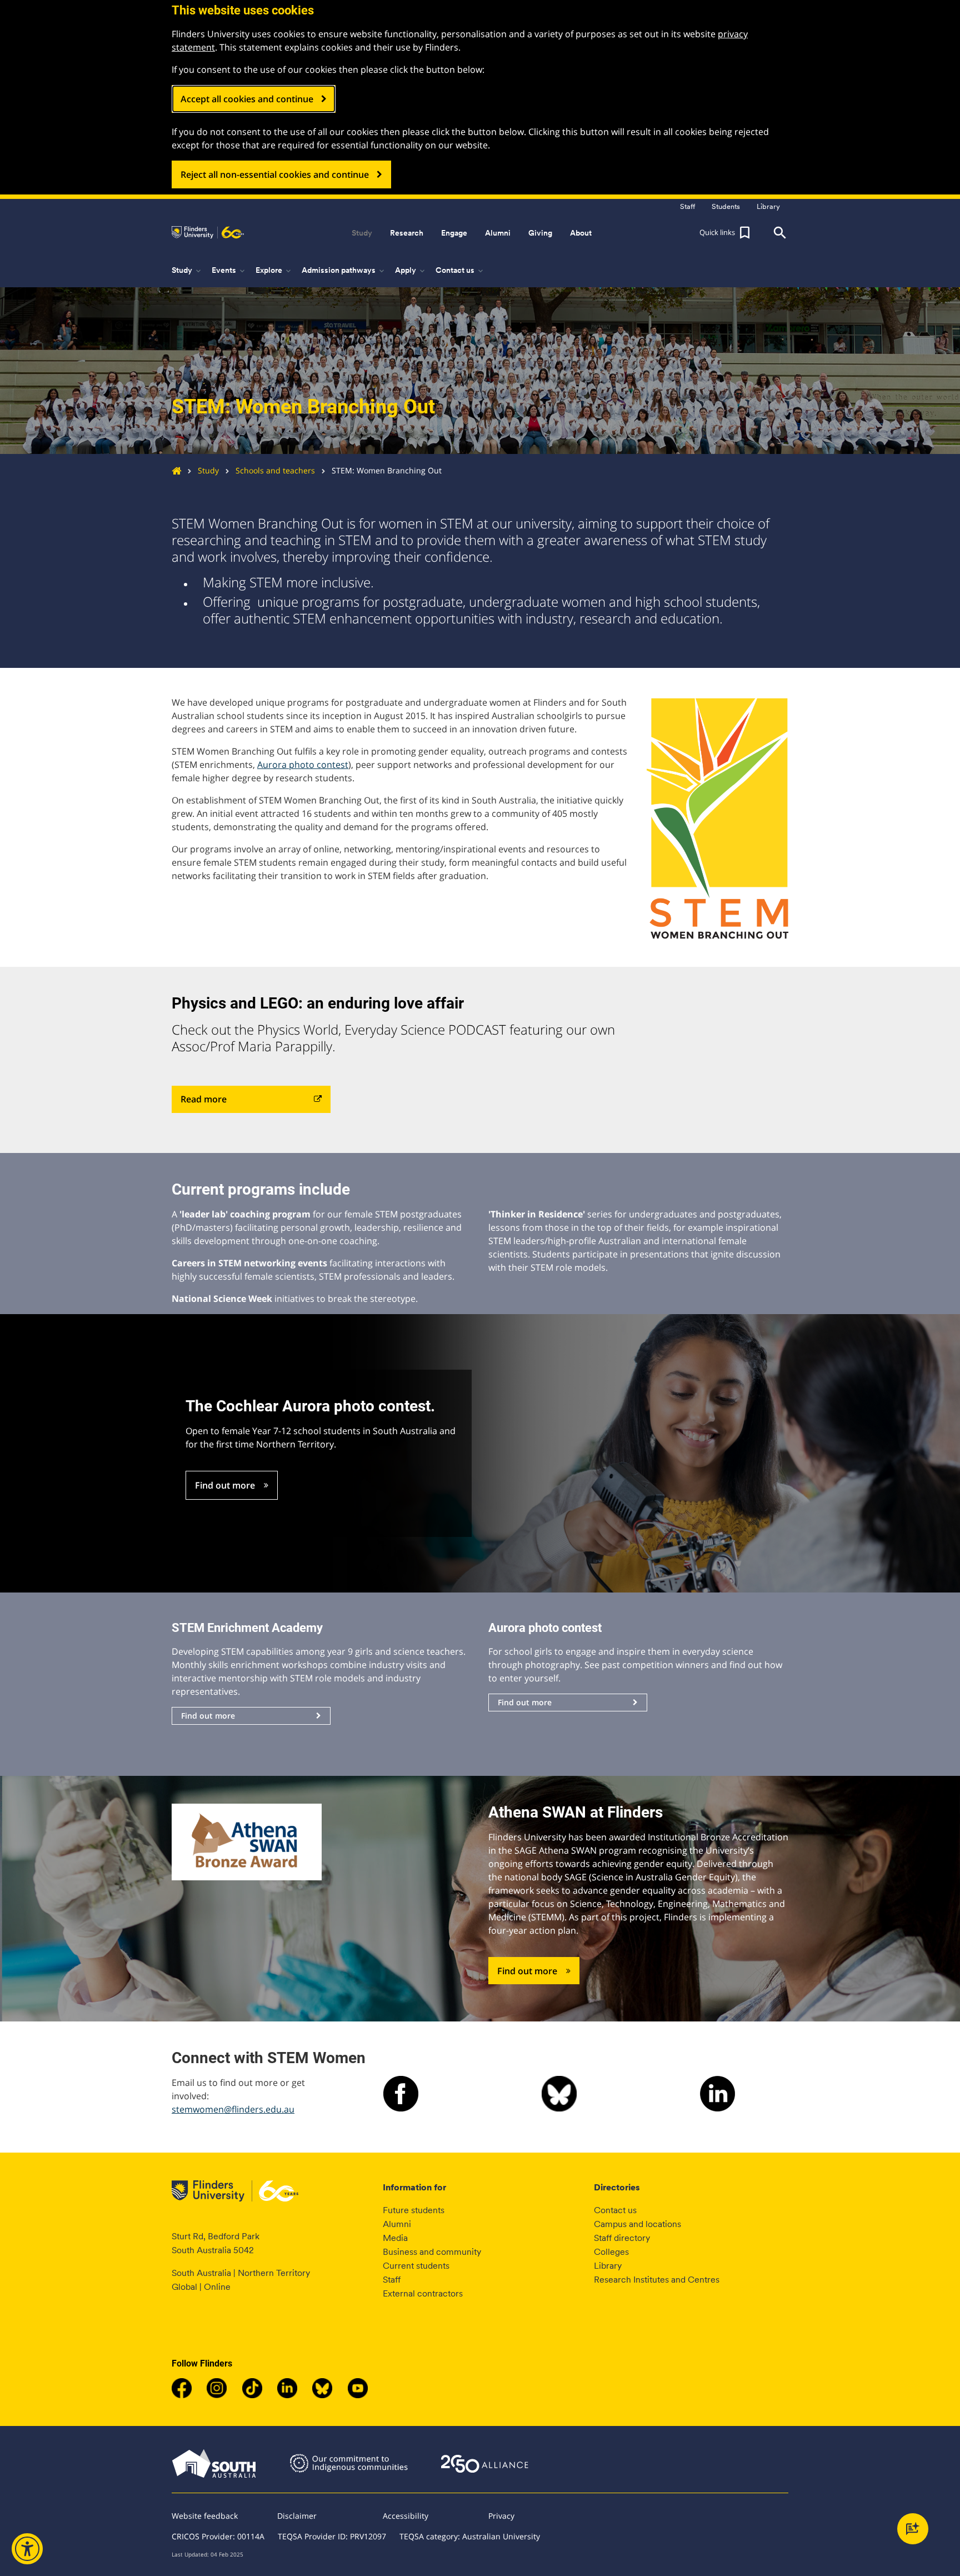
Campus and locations (637, 2224)
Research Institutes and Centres (657, 2280)
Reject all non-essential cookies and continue (275, 174)
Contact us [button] (460, 271)
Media (395, 2238)
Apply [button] (411, 271)
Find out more (225, 1485)
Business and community (432, 2252)
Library (608, 2266)
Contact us (615, 2210)
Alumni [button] (498, 233)
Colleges (611, 2252)
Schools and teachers (275, 470)
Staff (392, 2280)
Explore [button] (274, 271)
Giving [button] (540, 233)
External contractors (423, 2293)
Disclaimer (297, 2516)
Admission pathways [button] (344, 271)
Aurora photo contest (303, 765)
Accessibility (406, 2516)
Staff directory (622, 2238)
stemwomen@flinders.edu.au (233, 2109)
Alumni (397, 2224)
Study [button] (362, 233)
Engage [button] (454, 233)
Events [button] (229, 271)
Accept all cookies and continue (247, 99)
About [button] (581, 233)
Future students (414, 2210)
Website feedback (205, 2516)
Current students (416, 2266)
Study (208, 470)
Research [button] (407, 233)
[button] (726, 233)
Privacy (501, 2516)
